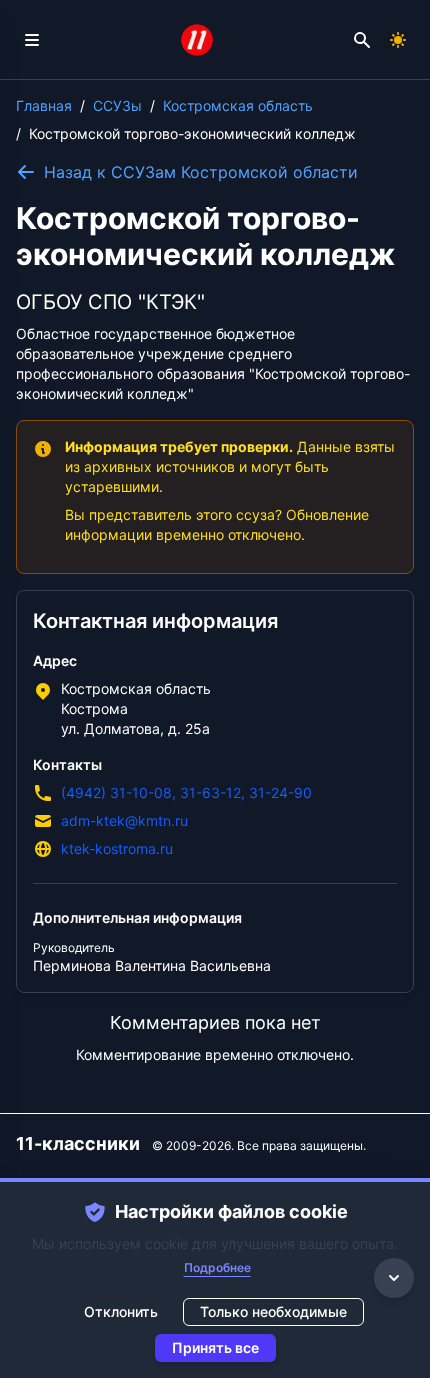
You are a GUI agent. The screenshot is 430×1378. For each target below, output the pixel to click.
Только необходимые (273, 1311)
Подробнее (217, 1267)
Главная (44, 105)
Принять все (215, 1347)
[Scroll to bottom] (394, 1278)
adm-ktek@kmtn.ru (124, 820)
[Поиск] (362, 40)
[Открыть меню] (32, 40)
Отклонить (121, 1311)
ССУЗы (117, 105)
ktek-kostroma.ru (117, 848)
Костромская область (238, 105)
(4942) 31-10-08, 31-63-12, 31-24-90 (186, 792)
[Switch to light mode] (398, 40)
